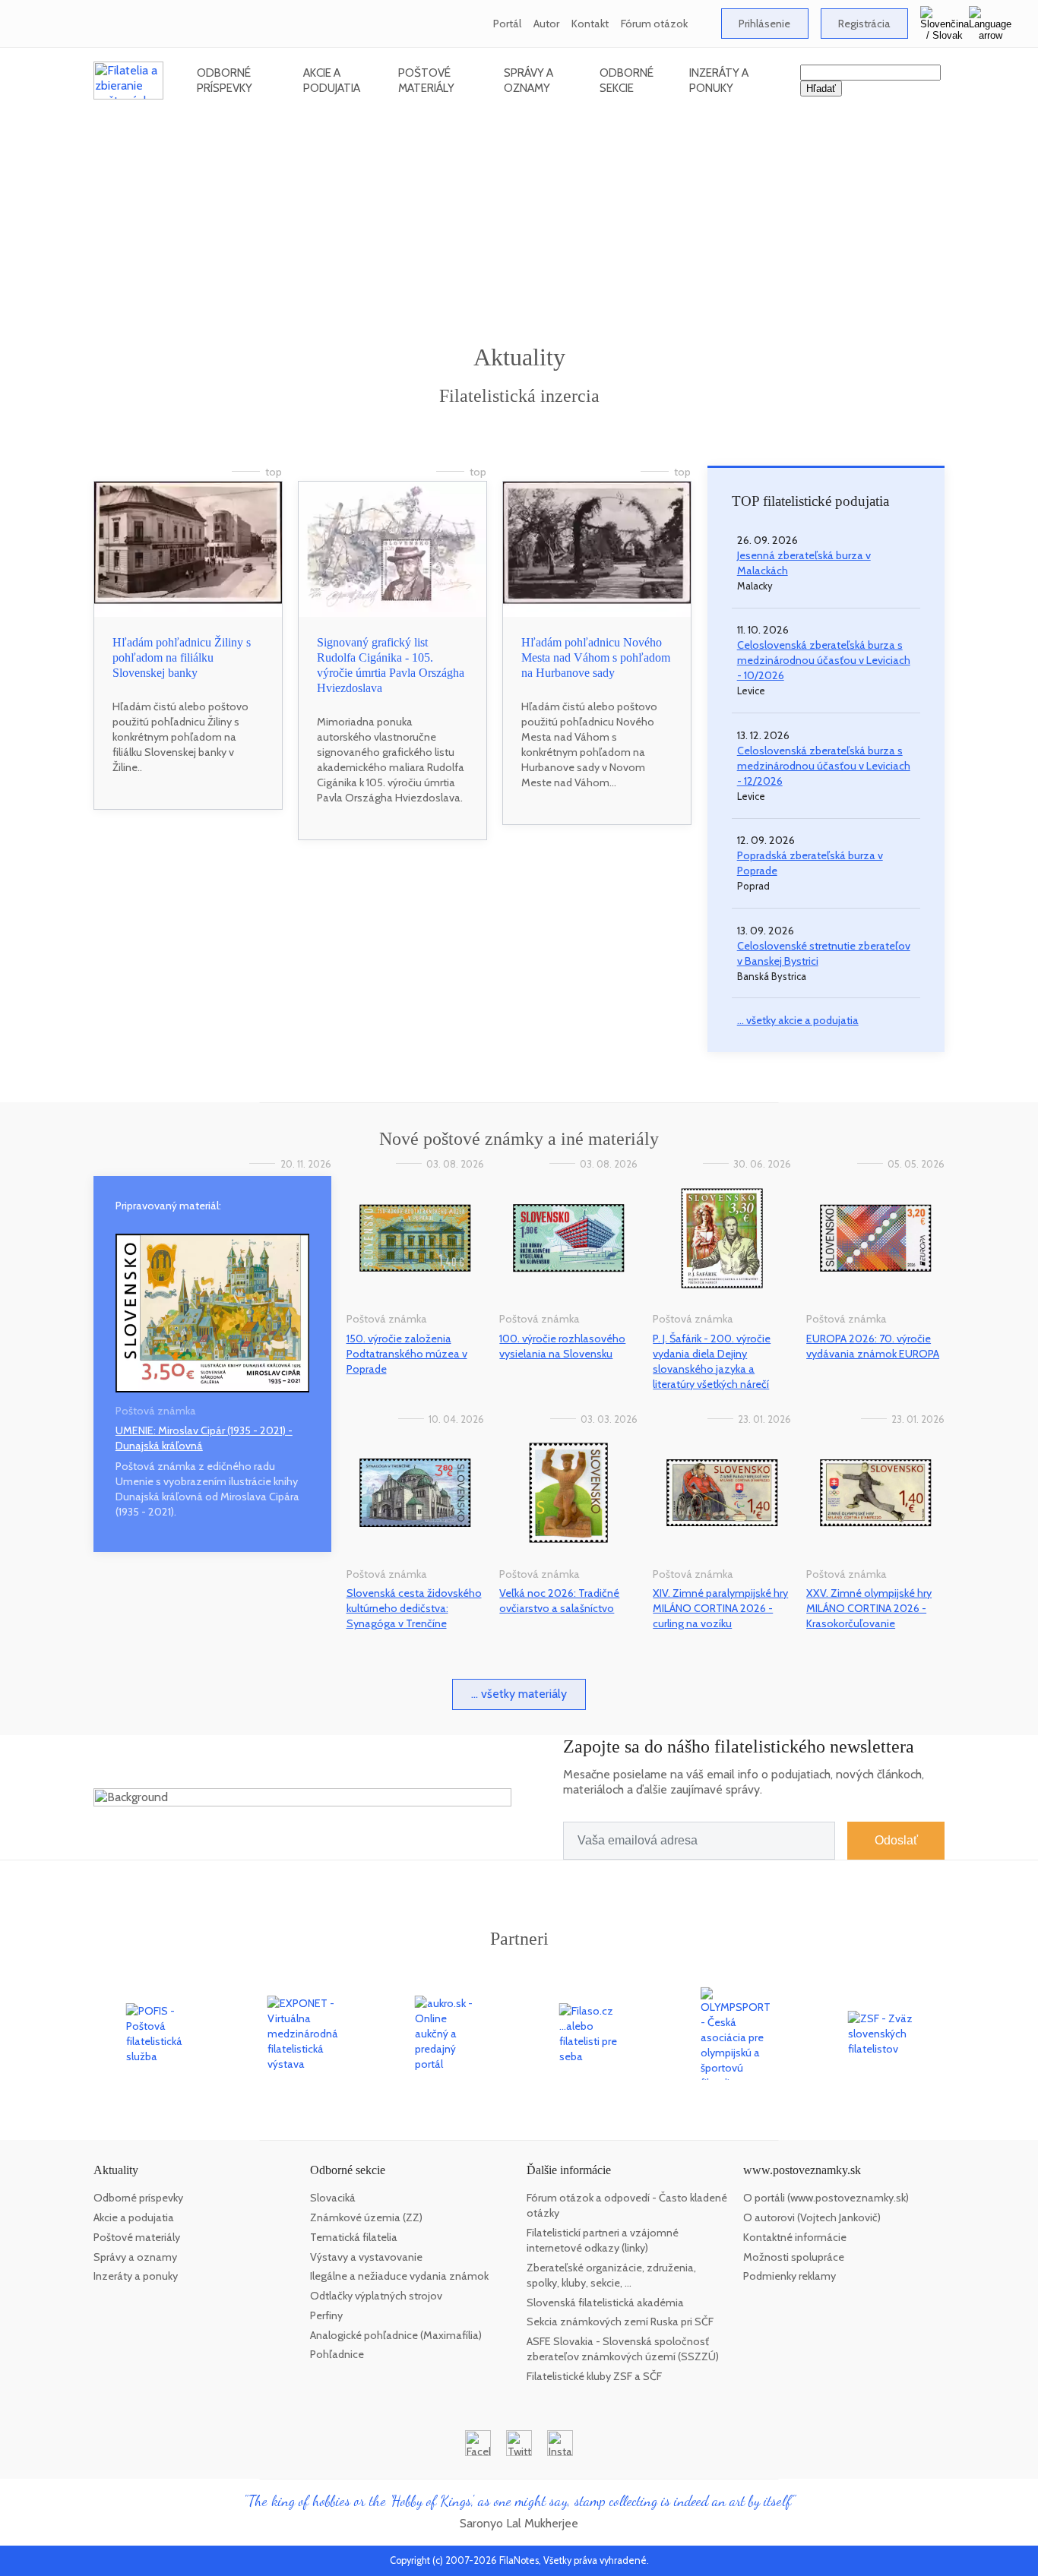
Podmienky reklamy (790, 2276)
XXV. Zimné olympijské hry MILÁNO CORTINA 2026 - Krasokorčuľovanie (869, 1608)
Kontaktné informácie (795, 2237)
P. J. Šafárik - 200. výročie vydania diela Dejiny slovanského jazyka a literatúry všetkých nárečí (712, 1361)
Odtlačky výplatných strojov (376, 2296)
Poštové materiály (426, 80)
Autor (546, 24)
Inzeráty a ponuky (719, 80)
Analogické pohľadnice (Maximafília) (396, 2335)
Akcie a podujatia (332, 80)
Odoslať (896, 1840)
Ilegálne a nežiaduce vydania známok (399, 2276)
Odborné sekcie (627, 80)
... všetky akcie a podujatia (798, 1020)
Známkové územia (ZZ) (366, 2217)
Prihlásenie (764, 24)
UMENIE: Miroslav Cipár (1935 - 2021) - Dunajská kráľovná (204, 1438)
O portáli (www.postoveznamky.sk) (826, 2198)
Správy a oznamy (528, 80)
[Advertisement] (519, 228)
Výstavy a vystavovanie (366, 2257)
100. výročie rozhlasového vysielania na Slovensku (562, 1346)
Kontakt (590, 24)
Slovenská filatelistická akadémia (605, 2303)
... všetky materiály (519, 1694)
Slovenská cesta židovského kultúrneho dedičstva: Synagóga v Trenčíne (414, 1608)
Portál (507, 24)
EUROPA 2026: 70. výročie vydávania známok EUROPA (873, 1346)
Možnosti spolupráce (794, 2257)
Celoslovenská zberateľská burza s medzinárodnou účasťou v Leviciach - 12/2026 (824, 766)
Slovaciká (333, 2198)
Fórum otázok (654, 24)
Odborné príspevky (225, 80)
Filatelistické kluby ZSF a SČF (594, 2376)
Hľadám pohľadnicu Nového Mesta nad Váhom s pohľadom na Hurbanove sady (596, 657)
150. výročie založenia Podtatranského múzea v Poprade (407, 1354)
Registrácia (864, 24)
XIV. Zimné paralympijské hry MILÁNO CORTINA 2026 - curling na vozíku (720, 1608)
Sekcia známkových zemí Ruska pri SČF (620, 2322)
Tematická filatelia (354, 2237)
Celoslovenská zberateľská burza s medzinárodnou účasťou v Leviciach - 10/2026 (824, 660)
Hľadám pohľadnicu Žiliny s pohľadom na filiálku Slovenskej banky (182, 657)
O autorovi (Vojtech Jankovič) (812, 2217)
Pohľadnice (337, 2354)
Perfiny (326, 2315)
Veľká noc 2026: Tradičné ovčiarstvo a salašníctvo (559, 1601)
